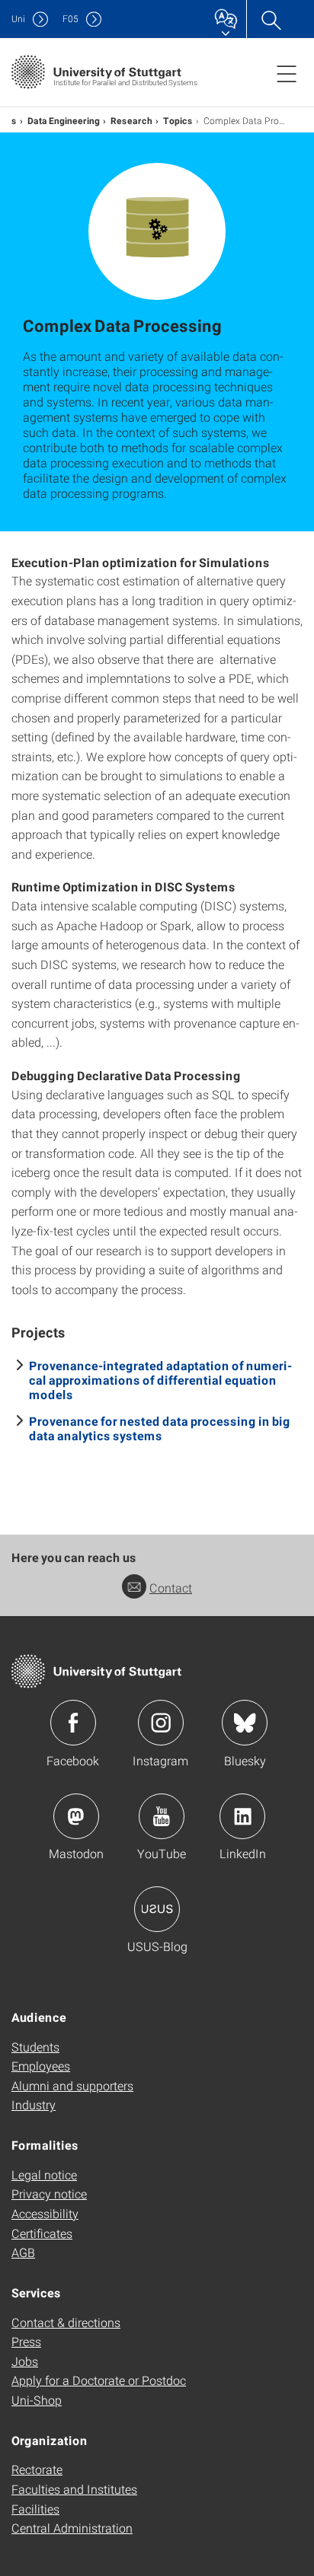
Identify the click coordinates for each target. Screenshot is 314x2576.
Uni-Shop (37, 2400)
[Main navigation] (287, 73)
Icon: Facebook (73, 1723)
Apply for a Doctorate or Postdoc (99, 2380)
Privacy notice (49, 2193)
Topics (178, 120)
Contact (171, 1588)
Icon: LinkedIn (242, 1816)
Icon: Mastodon (76, 1816)
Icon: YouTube (162, 1816)
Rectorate (37, 2469)
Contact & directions (66, 2322)
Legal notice (44, 2174)
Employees (41, 2066)
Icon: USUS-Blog (157, 1909)
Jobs (25, 2361)
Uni (18, 19)
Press (26, 2341)
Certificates (42, 2233)
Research (131, 120)
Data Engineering (64, 120)
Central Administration (72, 2528)
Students (35, 2047)
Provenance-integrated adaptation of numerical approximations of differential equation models (160, 1380)
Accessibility (45, 2213)
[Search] (271, 19)
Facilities (35, 2509)
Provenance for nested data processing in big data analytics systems (160, 1428)
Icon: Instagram (161, 1723)
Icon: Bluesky (245, 1723)
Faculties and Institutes (74, 2489)
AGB (23, 2252)
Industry (34, 2104)
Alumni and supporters (72, 2085)
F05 (70, 19)
